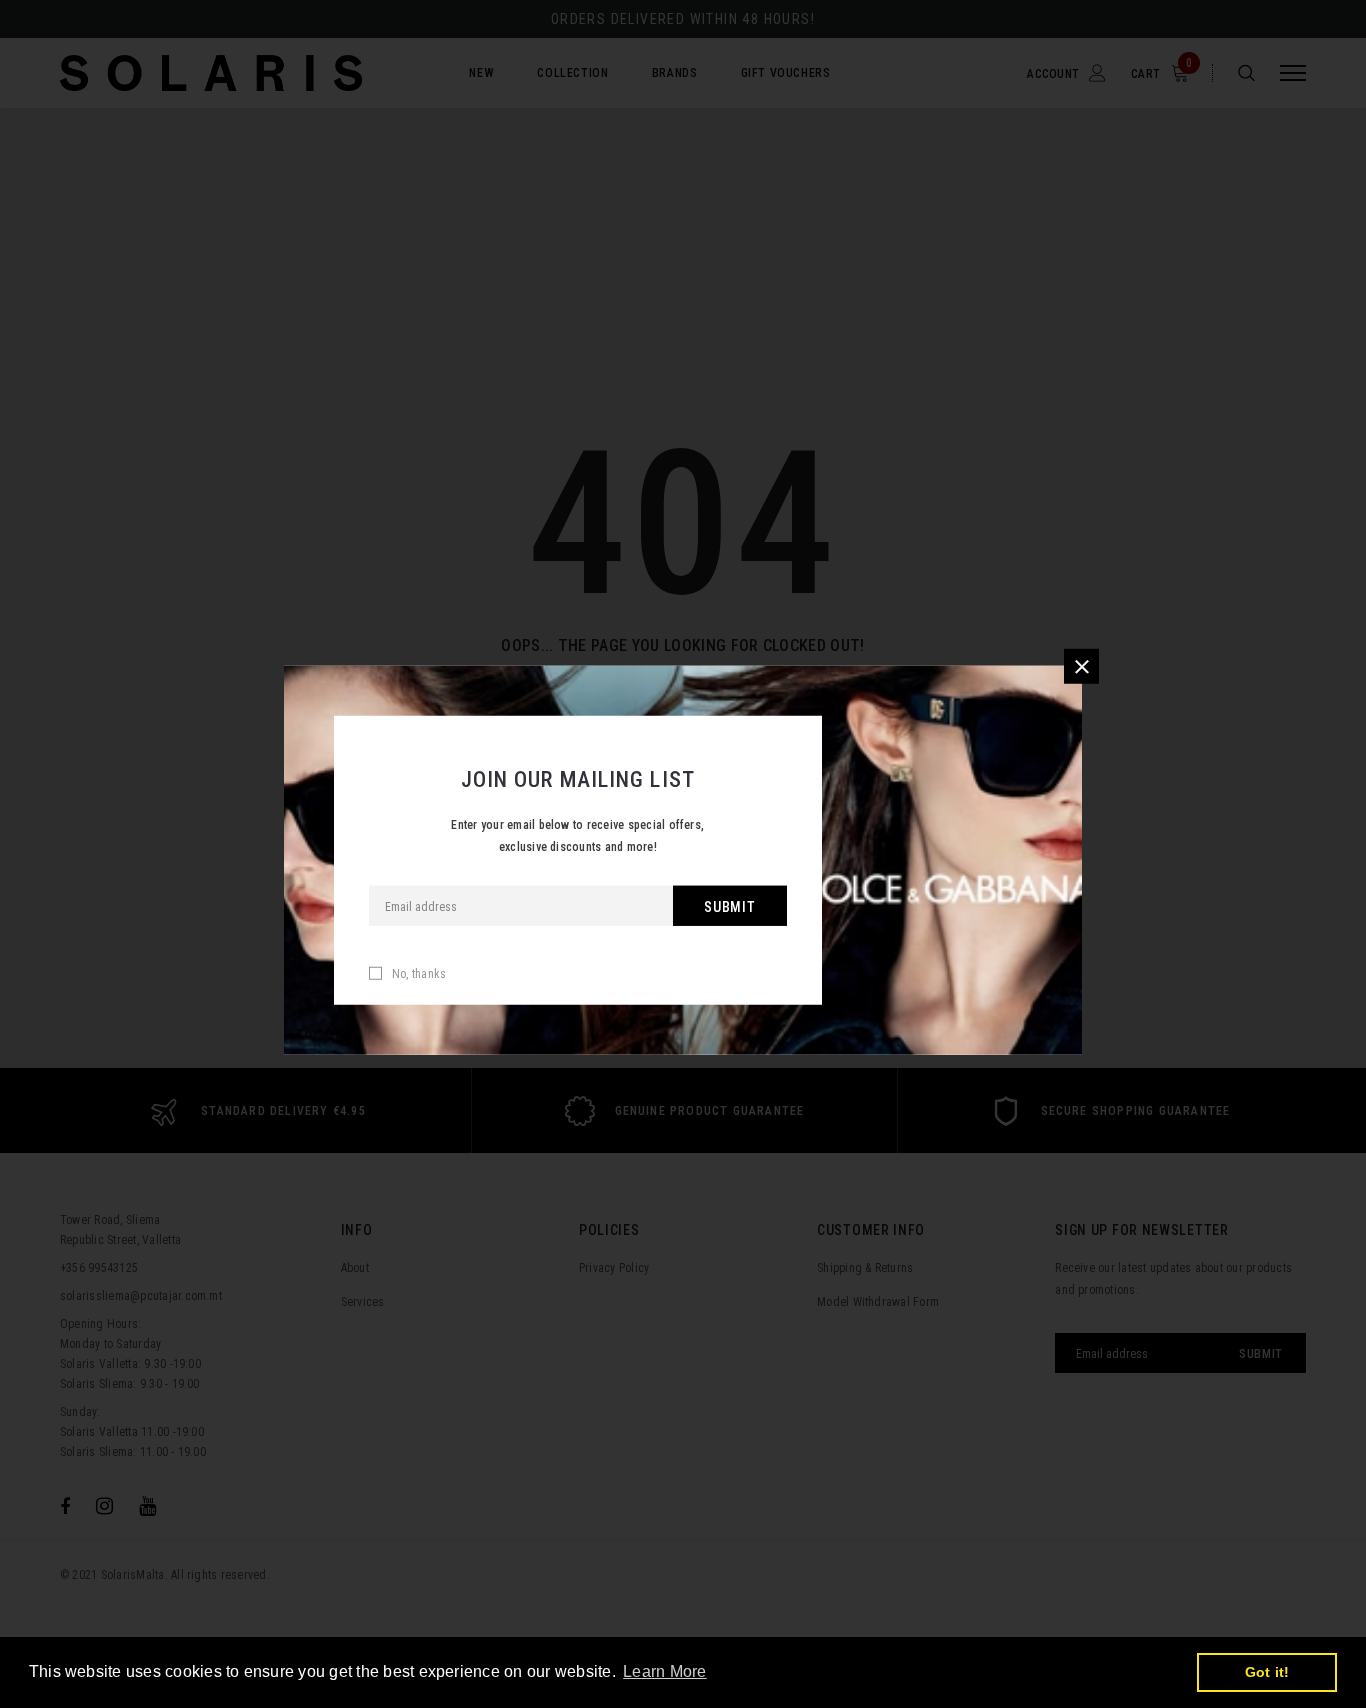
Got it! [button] (1267, 1672)
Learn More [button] (664, 1671)
